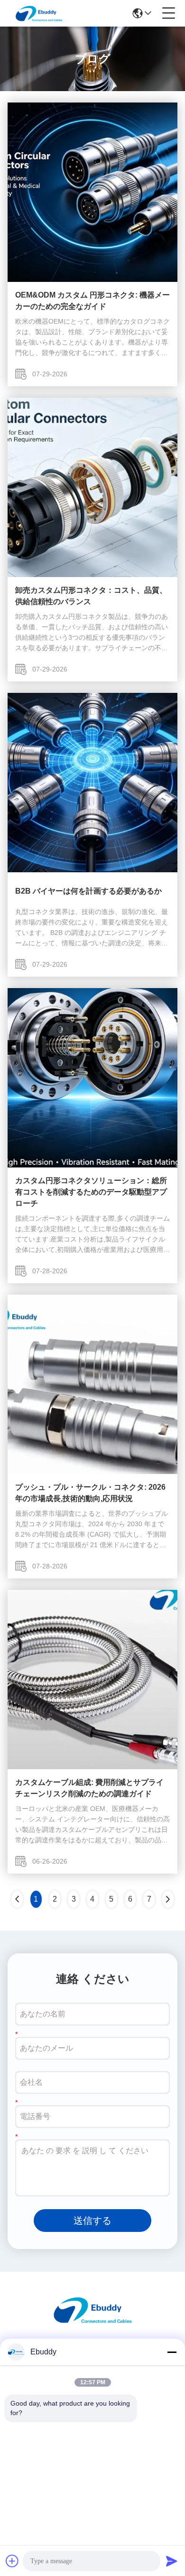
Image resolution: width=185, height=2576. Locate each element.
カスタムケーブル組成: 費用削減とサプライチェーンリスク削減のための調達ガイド (89, 1788)
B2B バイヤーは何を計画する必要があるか (88, 891)
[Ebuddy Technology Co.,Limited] (39, 13)
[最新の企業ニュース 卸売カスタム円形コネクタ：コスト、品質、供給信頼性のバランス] (92, 575)
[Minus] (172, 2352)
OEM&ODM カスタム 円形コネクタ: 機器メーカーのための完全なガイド (92, 301)
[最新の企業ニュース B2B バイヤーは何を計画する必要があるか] (92, 870)
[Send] (172, 2561)
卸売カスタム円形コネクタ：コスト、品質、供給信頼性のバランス (91, 596)
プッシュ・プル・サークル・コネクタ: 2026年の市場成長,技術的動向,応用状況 (90, 1493)
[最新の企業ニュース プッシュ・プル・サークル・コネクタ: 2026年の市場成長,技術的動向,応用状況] (92, 1472)
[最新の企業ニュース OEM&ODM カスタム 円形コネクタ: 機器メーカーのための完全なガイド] (92, 280)
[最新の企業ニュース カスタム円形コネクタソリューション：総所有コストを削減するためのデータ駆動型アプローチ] (92, 1165)
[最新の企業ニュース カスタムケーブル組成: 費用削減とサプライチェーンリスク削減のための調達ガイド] (92, 1767)
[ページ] (168, 1899)
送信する (92, 2221)
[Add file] (12, 2561)
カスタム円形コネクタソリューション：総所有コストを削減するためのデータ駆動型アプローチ (91, 1192)
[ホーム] (92, 2321)
